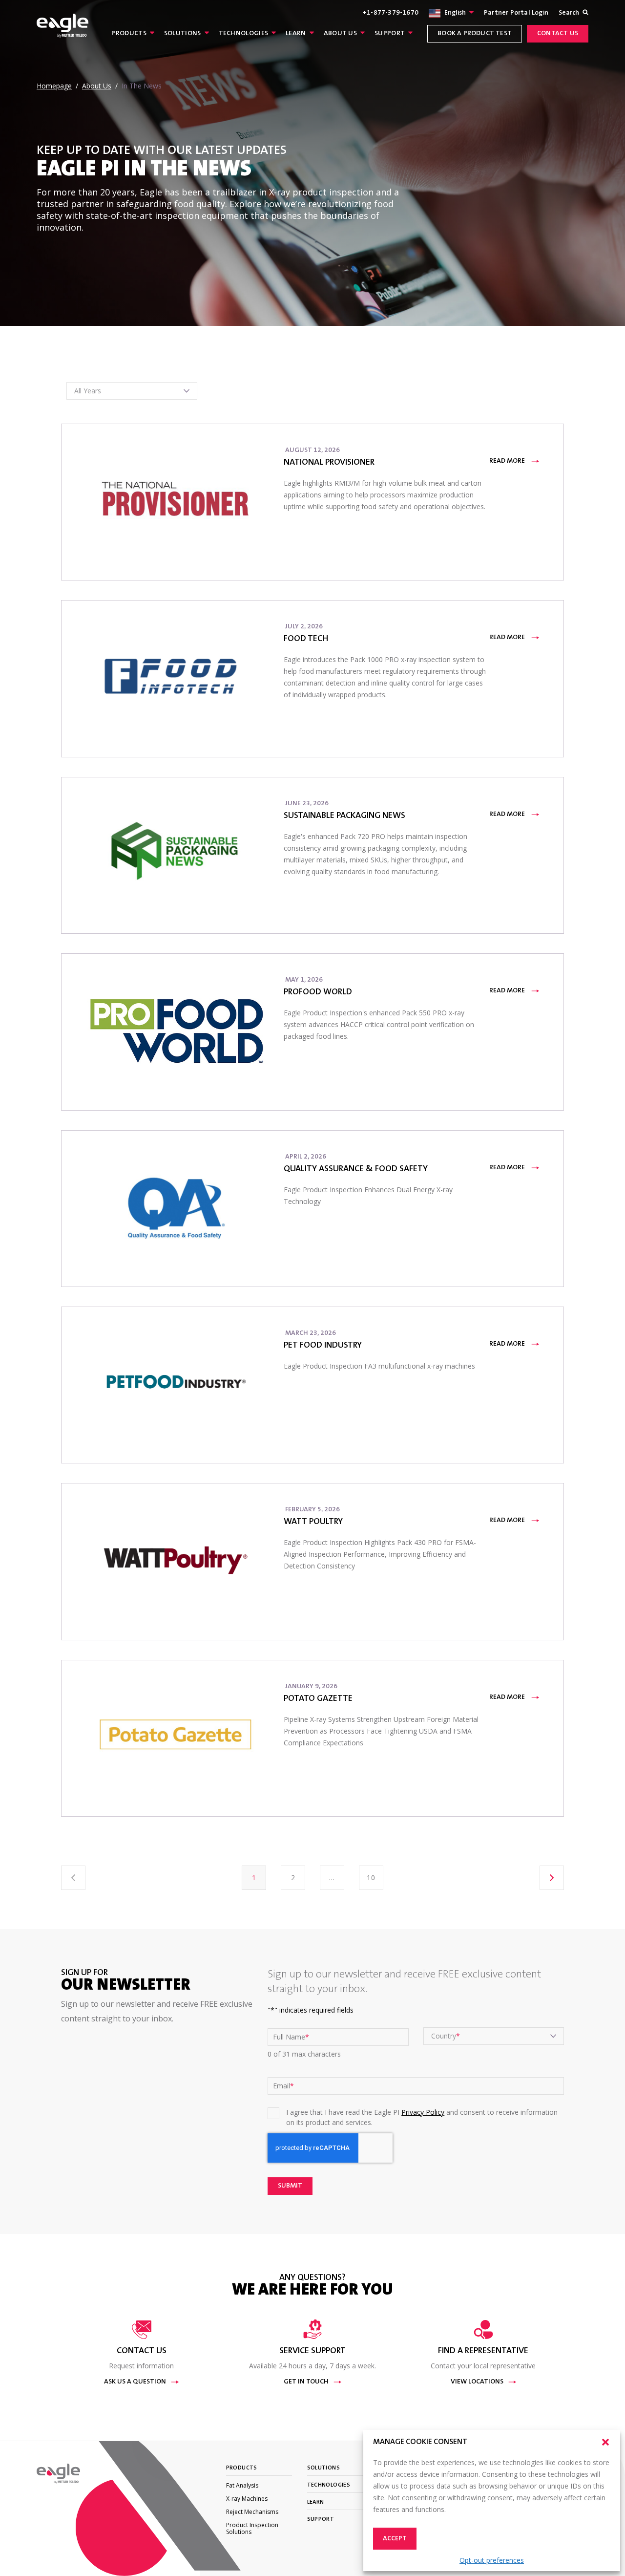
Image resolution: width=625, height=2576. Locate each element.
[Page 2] (552, 1878)
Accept (395, 2539)
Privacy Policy (423, 2112)
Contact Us (558, 34)
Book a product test (475, 34)
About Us (340, 34)
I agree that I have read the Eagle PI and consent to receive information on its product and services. (422, 2117)
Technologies (244, 34)
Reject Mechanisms (252, 2512)
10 (371, 1878)
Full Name (291, 2037)
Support (390, 34)
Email (283, 2086)
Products (129, 34)
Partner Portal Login (516, 13)
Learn (296, 34)
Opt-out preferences (492, 2560)
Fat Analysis (242, 2485)
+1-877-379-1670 (390, 13)
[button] (605, 2442)
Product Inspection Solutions (252, 2528)
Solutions (183, 34)
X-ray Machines (247, 2499)
